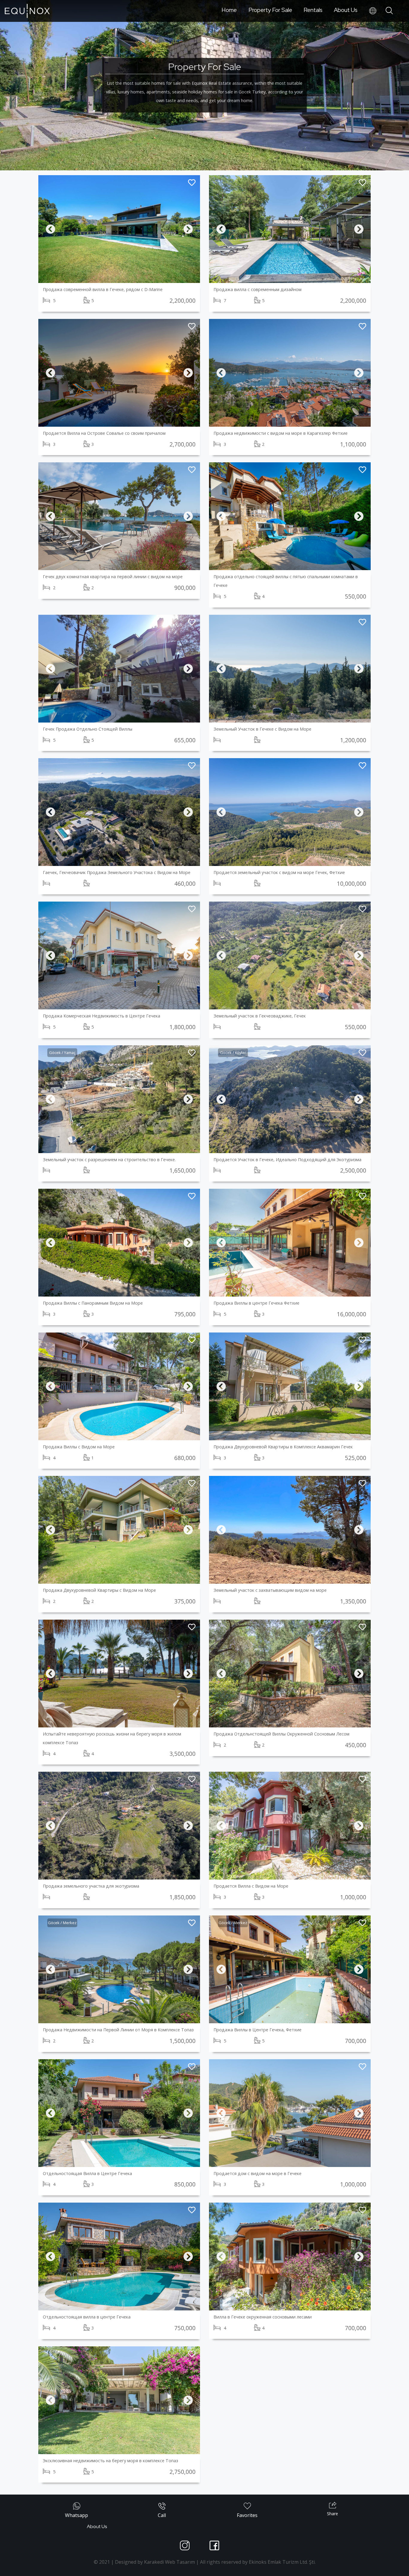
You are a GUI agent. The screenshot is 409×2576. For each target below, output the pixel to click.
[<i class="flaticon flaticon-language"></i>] (373, 11)
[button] (50, 229)
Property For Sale (270, 10)
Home (229, 10)
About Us (346, 10)
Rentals (313, 10)
